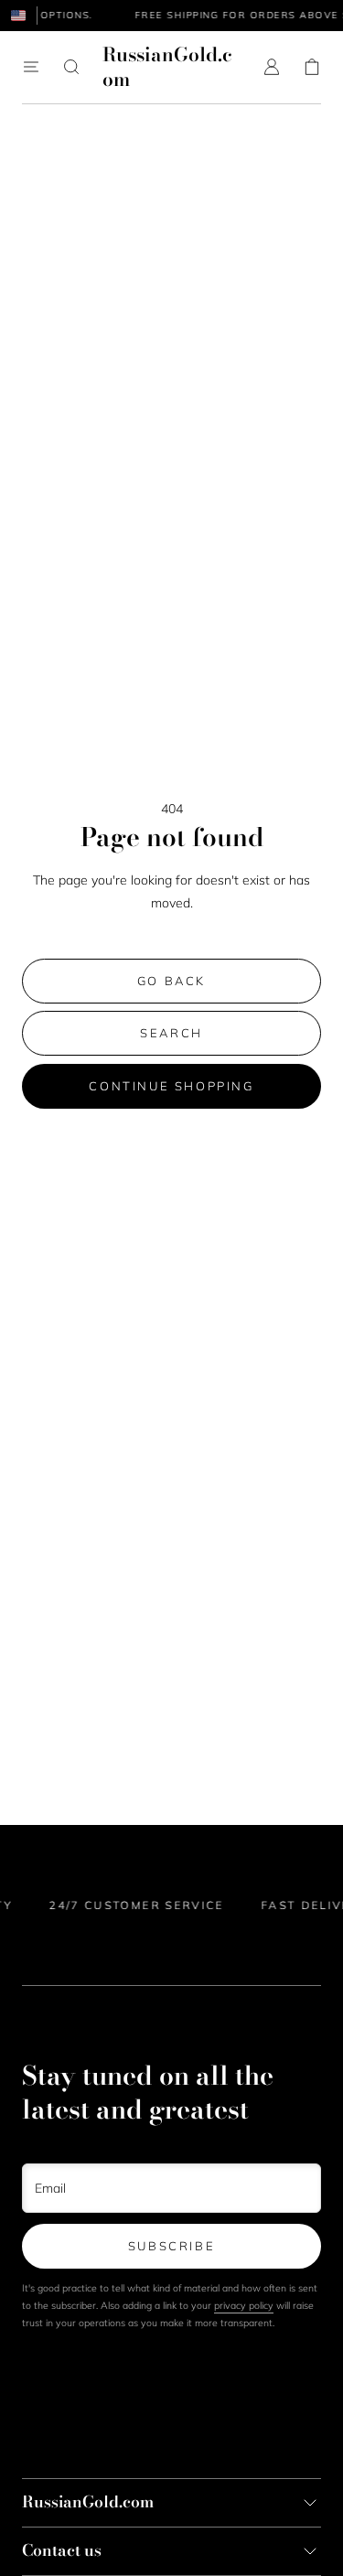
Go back (171, 981)
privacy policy (244, 2305)
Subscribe (171, 2246)
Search (171, 1033)
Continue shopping (171, 1086)
